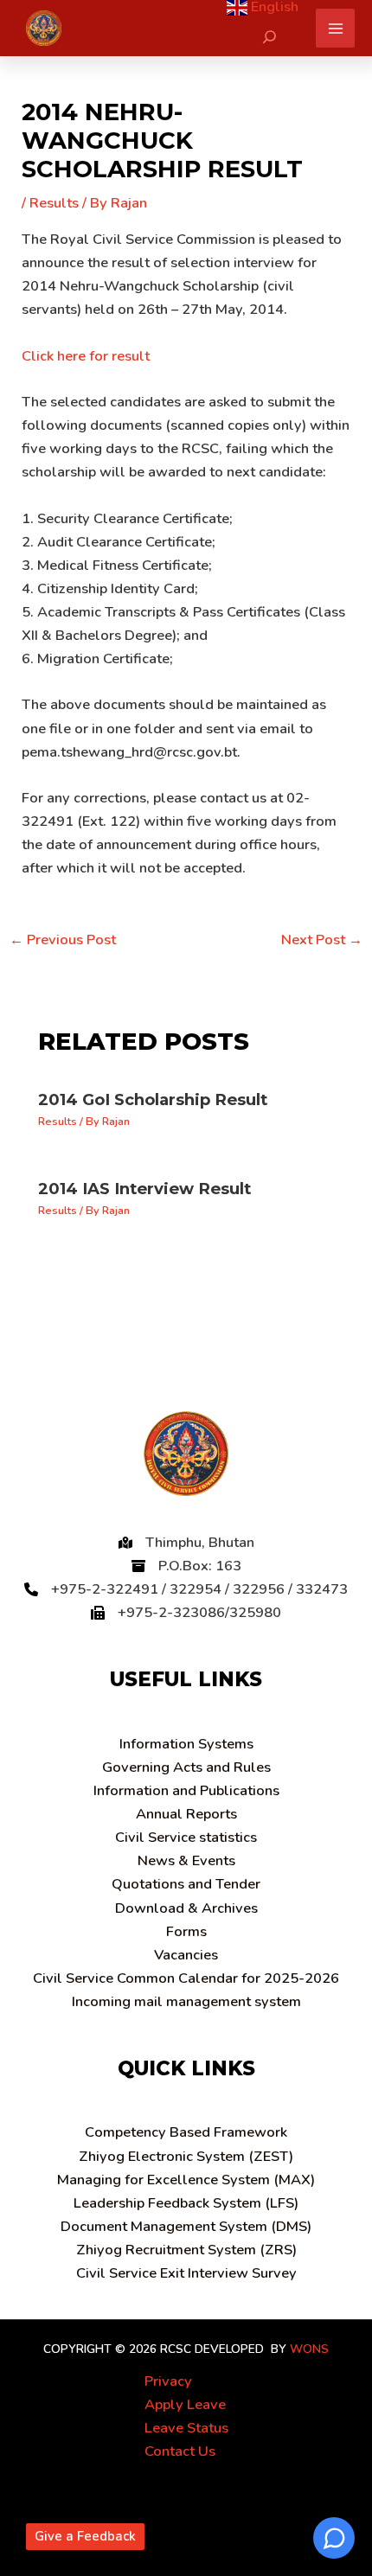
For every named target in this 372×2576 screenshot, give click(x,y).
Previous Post (63, 940)
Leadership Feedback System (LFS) (186, 2203)
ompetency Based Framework (186, 2132)
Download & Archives (186, 1908)
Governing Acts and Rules (186, 1767)
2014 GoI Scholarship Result (153, 1099)
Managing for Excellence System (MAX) (186, 2180)
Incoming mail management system (186, 2001)
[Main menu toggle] (335, 28)
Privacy (168, 2381)
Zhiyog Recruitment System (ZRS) (186, 2250)
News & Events (186, 1860)
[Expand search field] (269, 37)
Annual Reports (186, 1814)
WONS (309, 2349)
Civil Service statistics (186, 1837)
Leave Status (186, 2428)
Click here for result (86, 356)
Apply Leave (185, 2404)
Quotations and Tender (186, 1884)
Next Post (322, 940)
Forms (186, 1931)
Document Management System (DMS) (186, 2226)
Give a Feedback (85, 2536)
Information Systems (186, 1744)
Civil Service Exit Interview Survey (186, 2273)
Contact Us (180, 2451)
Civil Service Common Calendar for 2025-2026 (186, 1978)
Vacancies (186, 1955)
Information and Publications (186, 1790)
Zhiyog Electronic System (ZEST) (186, 2156)
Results (54, 203)
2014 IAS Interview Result (144, 1189)
